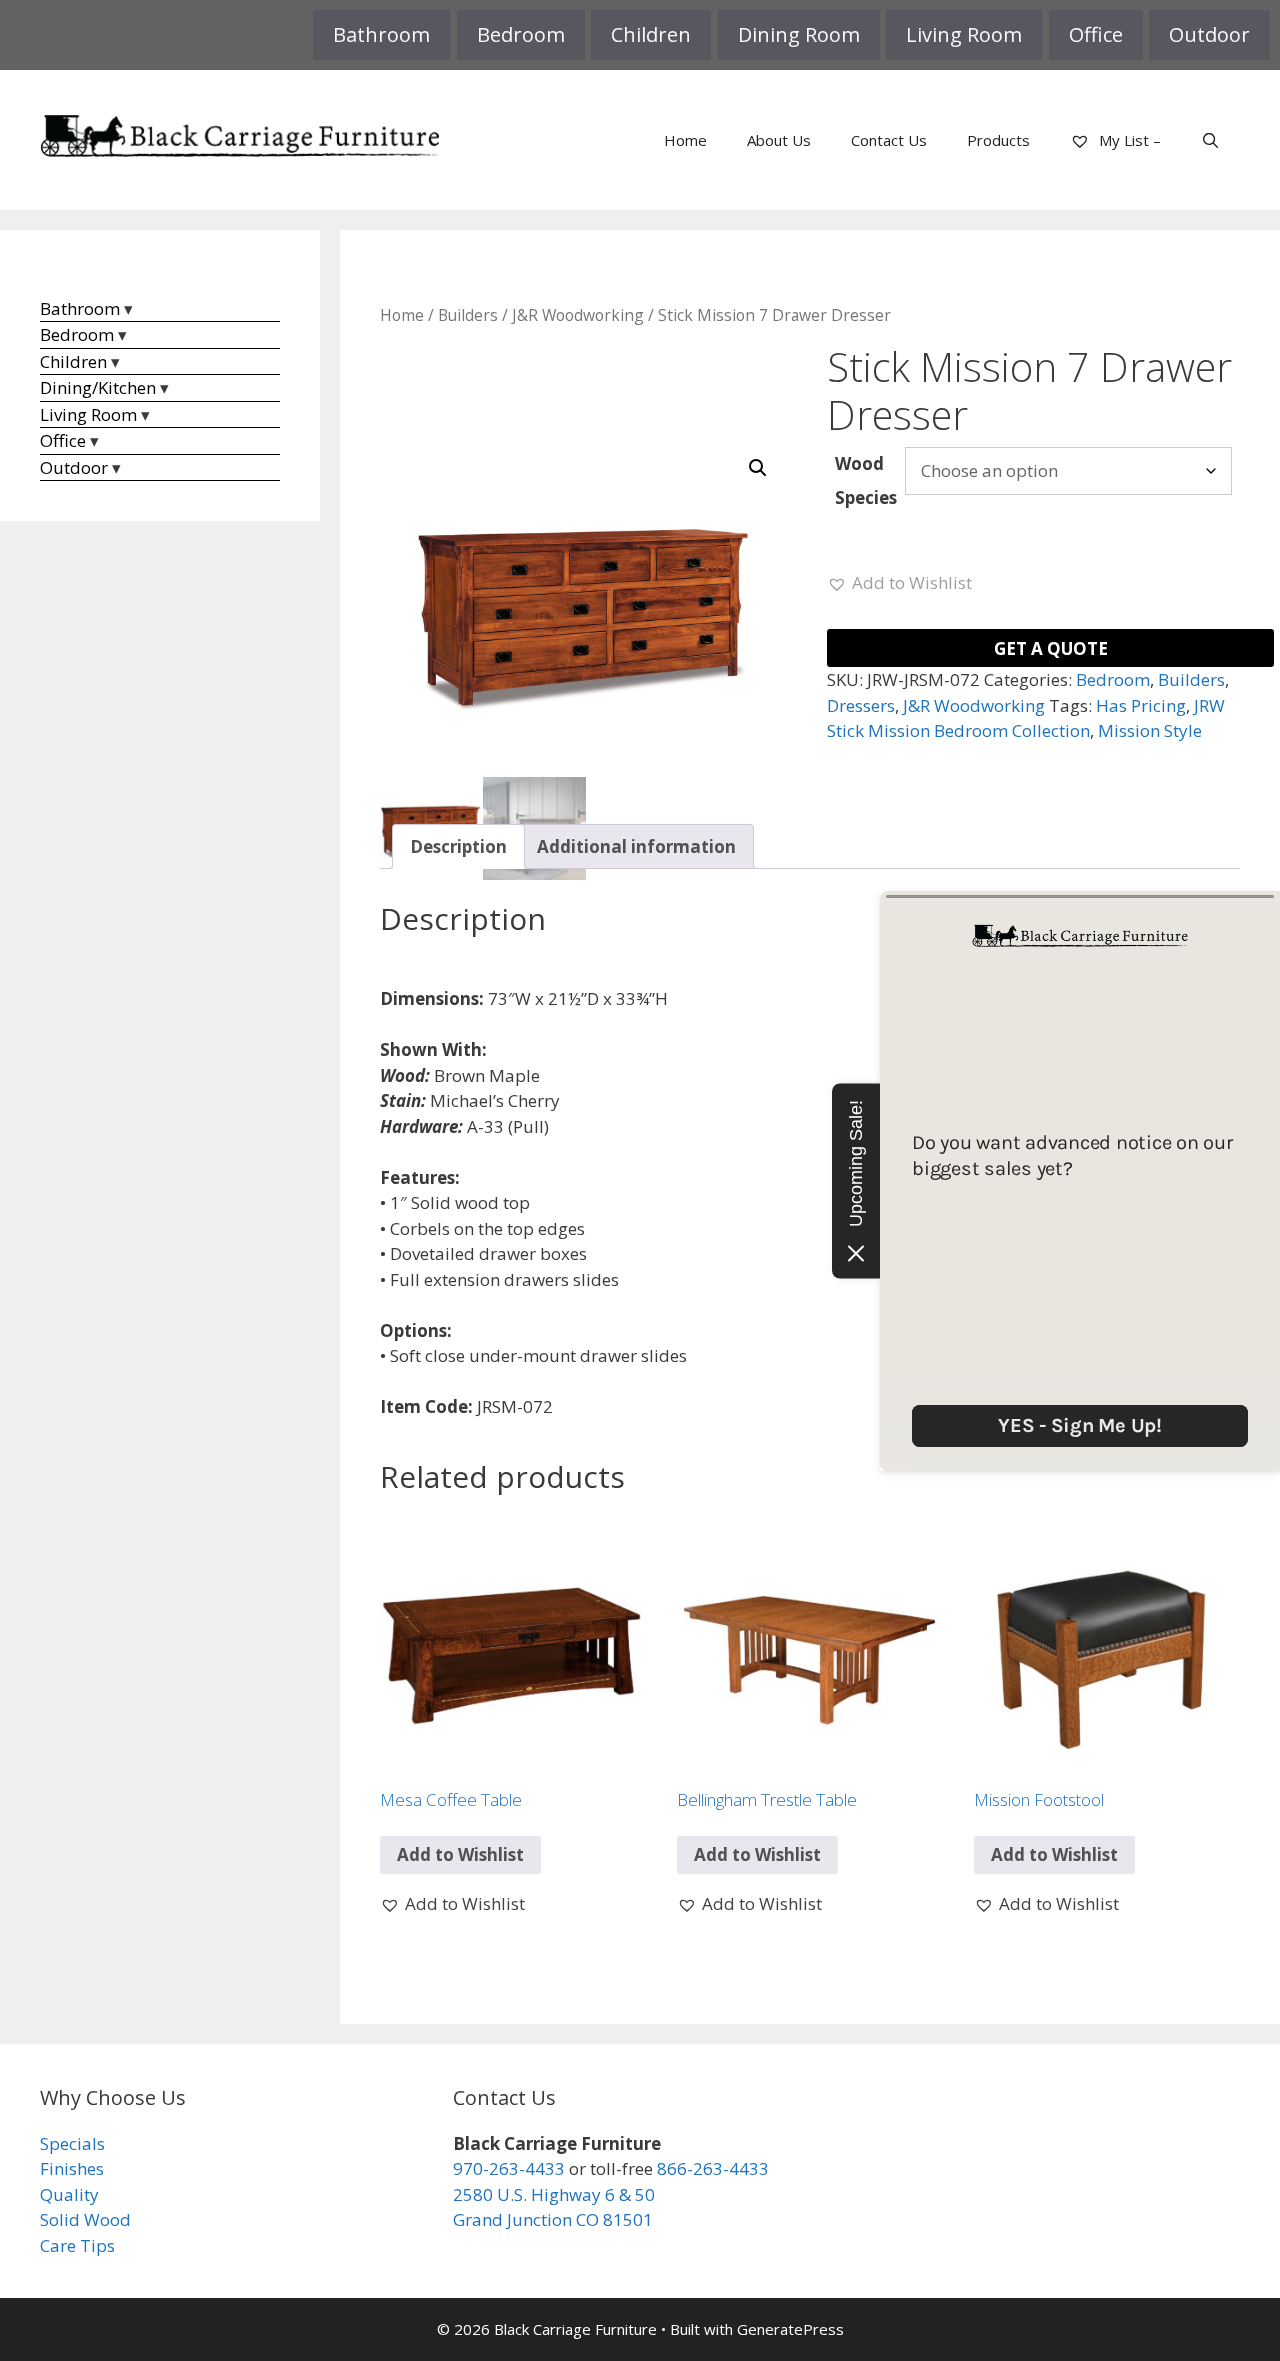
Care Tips (77, 2245)
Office (1096, 34)
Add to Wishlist (460, 1854)
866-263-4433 (713, 2168)
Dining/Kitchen (98, 387)
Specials (72, 2143)
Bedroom (521, 34)
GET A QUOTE (1051, 648)
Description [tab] (458, 846)
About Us (779, 140)
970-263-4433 (509, 2168)
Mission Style (1150, 730)
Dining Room (799, 34)
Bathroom (381, 34)
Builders (468, 315)
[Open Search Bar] (1210, 140)
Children (651, 34)
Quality (69, 2194)
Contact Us (889, 140)
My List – (1128, 140)
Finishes (72, 2168)
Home (685, 140)
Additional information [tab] (636, 846)
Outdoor (1209, 34)
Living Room (964, 34)
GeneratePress (790, 2329)
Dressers (861, 705)
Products (998, 140)
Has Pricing (1141, 705)
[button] (758, 468)
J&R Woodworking (578, 315)
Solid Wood (85, 2219)
